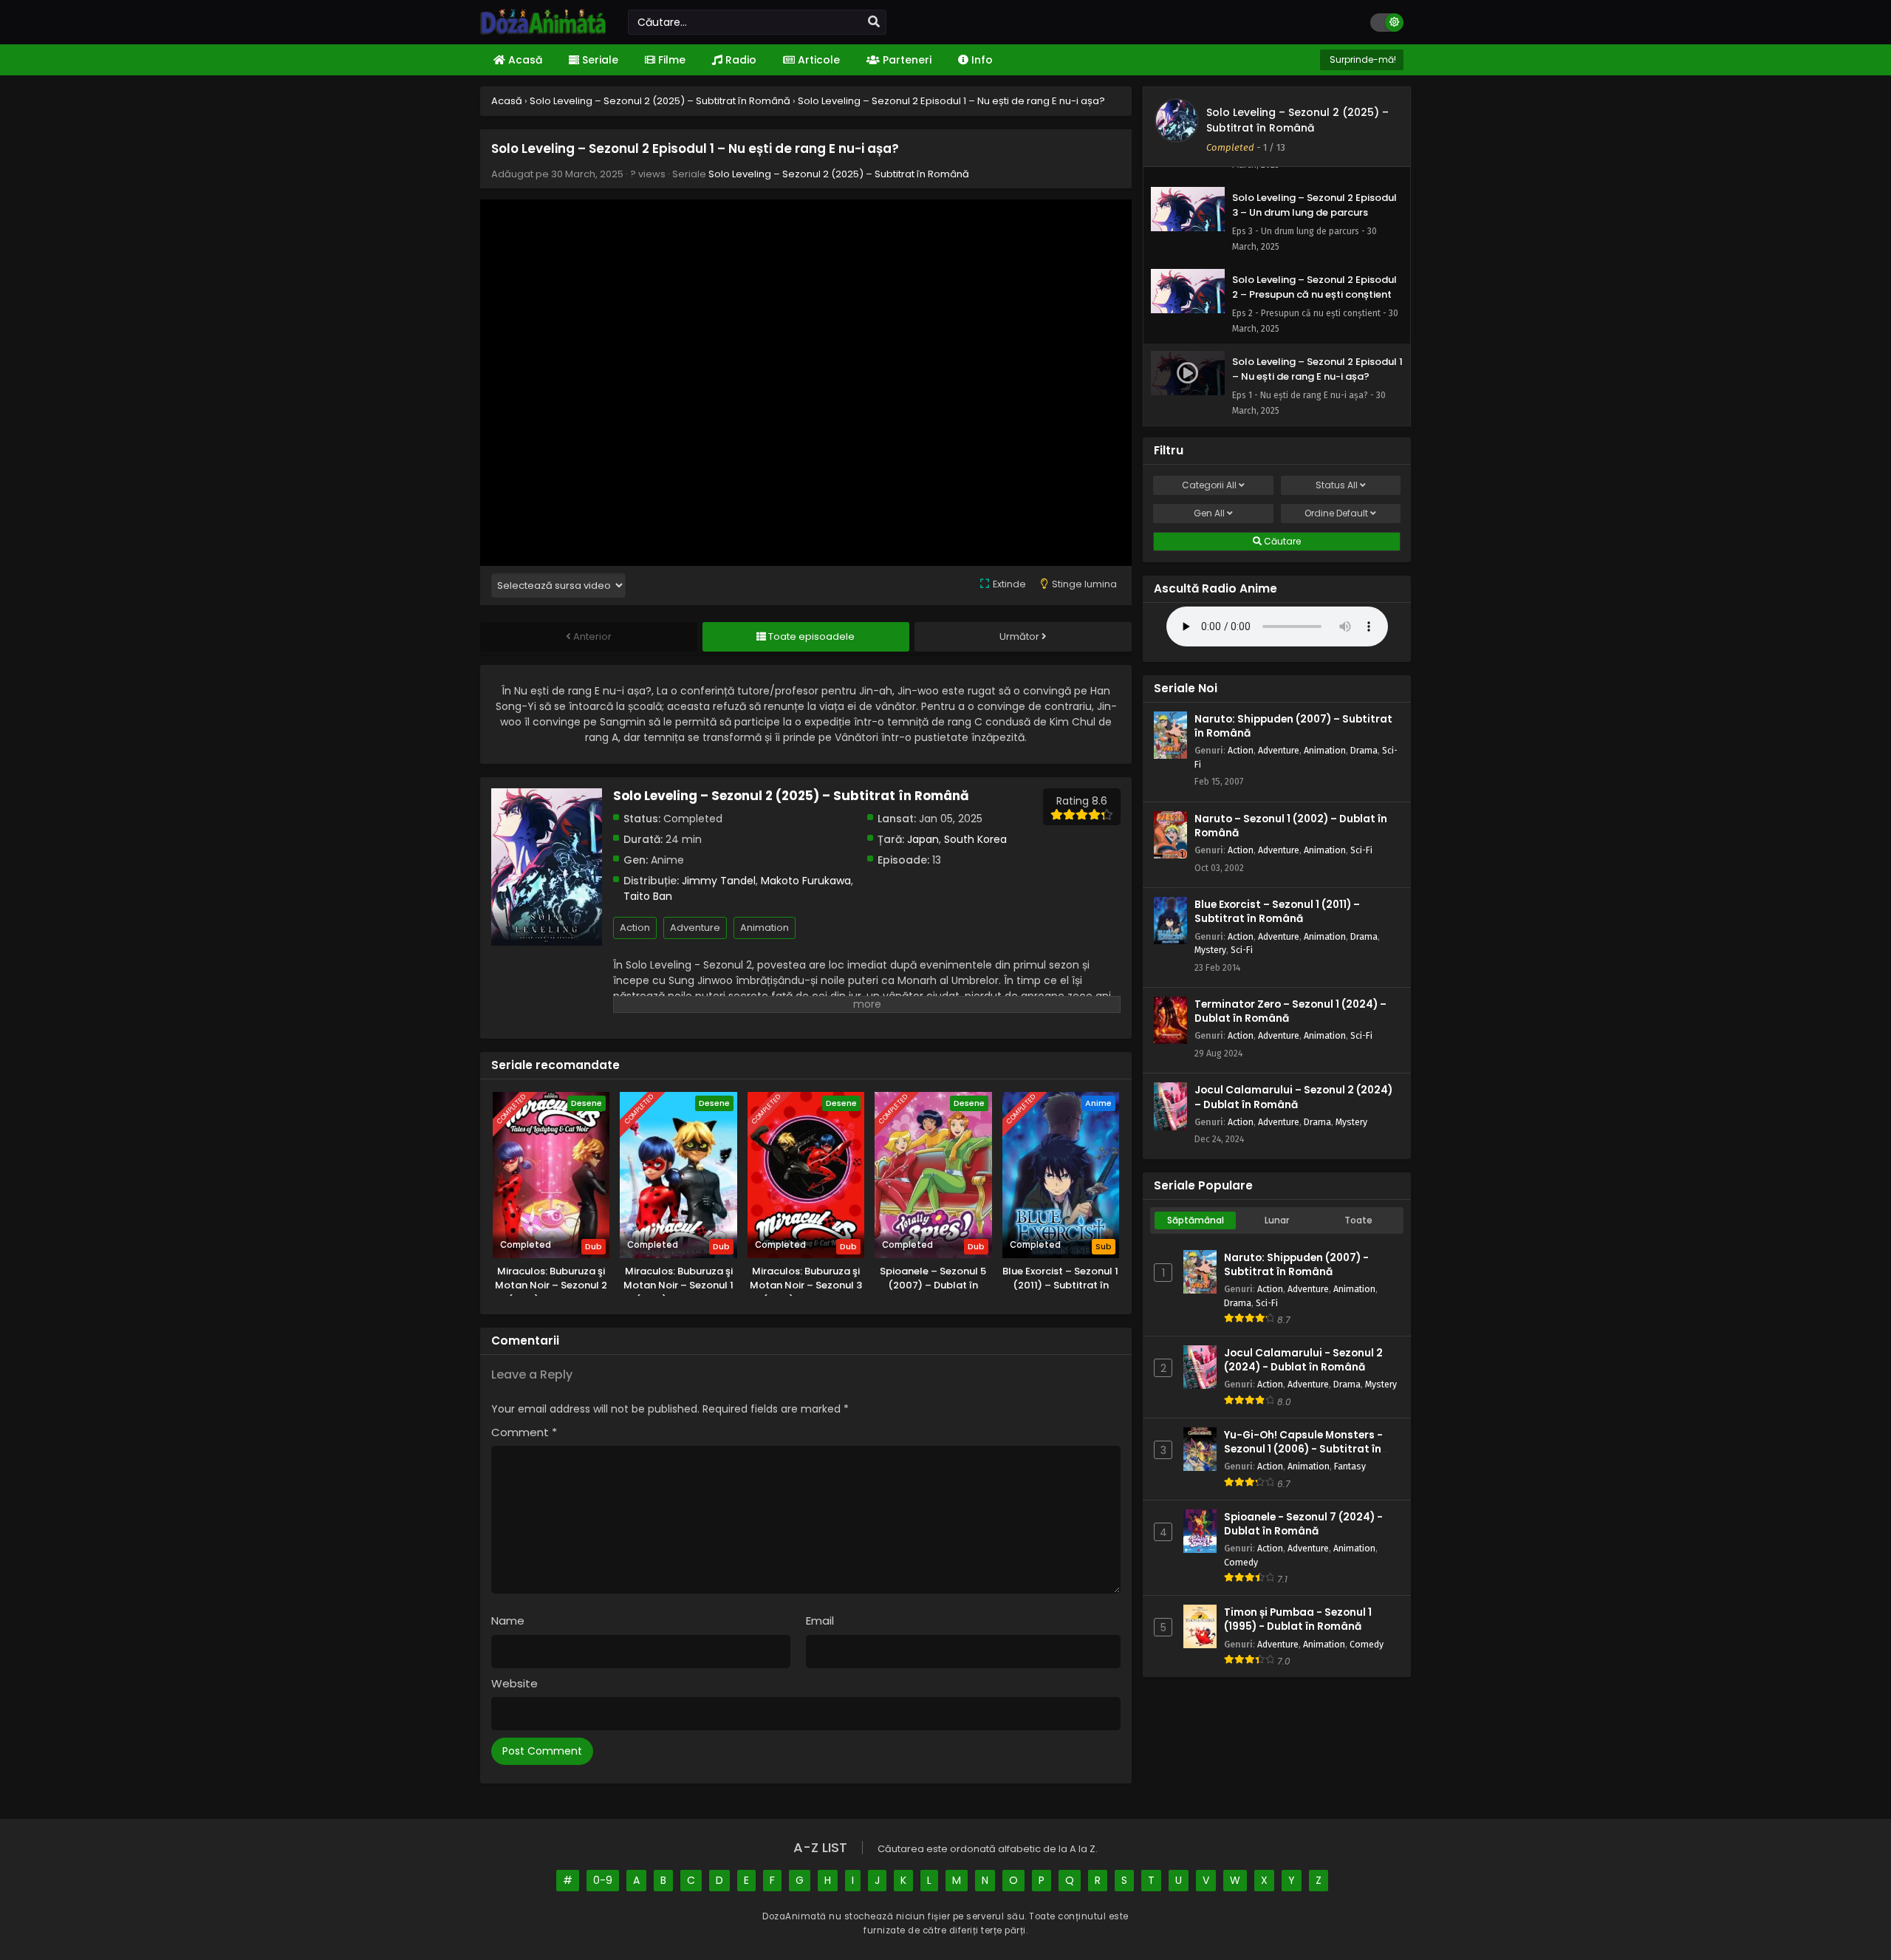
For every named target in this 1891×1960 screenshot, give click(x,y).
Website (514, 1683)
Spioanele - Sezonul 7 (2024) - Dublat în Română (1303, 1524)
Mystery (1210, 950)
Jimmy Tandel (719, 881)
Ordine (1336, 513)
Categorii (1209, 485)
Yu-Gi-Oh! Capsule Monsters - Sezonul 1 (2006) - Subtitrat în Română (1303, 1449)
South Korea (975, 839)
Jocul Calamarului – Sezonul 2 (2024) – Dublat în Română (1293, 1097)
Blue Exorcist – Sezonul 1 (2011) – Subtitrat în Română (1277, 912)
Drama (1364, 750)
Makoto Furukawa (806, 881)
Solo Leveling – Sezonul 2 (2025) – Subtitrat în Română (839, 174)
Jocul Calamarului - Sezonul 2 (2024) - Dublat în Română (1303, 1360)
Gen (1209, 513)
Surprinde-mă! (1362, 59)
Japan (923, 839)
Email (820, 1621)
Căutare (1281, 541)
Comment (524, 1432)
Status (1337, 485)
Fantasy (1350, 1466)
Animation (765, 928)
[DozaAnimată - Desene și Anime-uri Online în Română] (543, 31)
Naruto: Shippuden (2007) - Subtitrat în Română (1296, 1265)
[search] (874, 22)
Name (508, 1621)
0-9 (603, 1880)
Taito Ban (648, 896)
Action (635, 928)
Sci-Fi (1361, 850)
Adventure (695, 928)
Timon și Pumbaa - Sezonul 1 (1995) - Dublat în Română (1298, 1619)
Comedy (1241, 1562)
